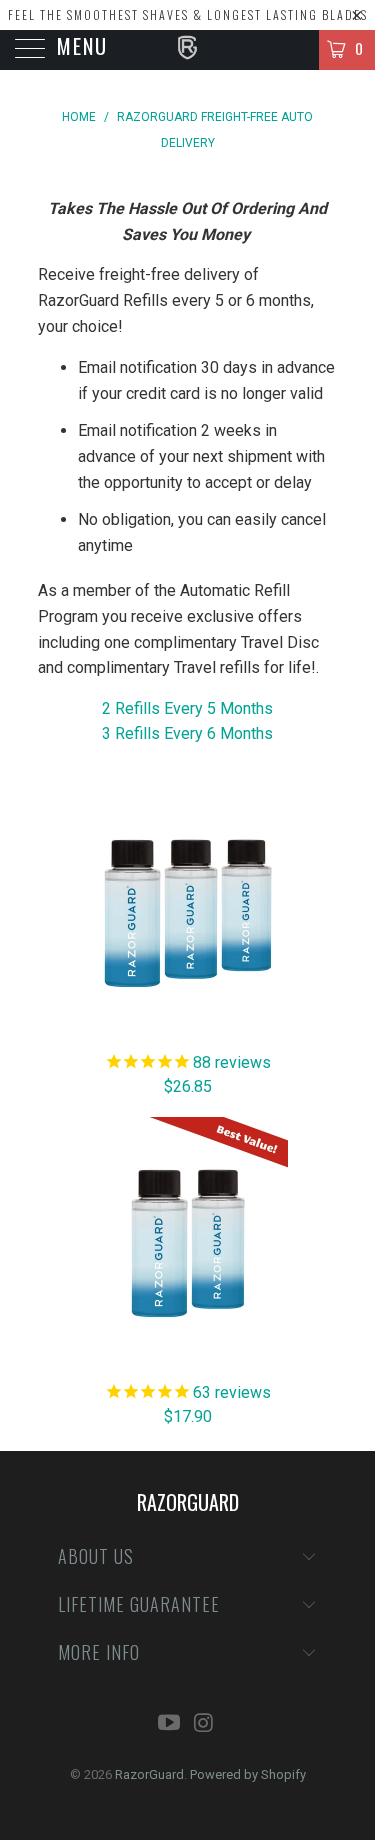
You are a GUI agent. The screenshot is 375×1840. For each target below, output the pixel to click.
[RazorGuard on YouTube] (169, 1724)
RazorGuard (149, 1774)
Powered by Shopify (248, 1774)
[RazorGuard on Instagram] (204, 1724)
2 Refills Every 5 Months (187, 708)
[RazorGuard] (188, 50)
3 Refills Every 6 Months (187, 733)
